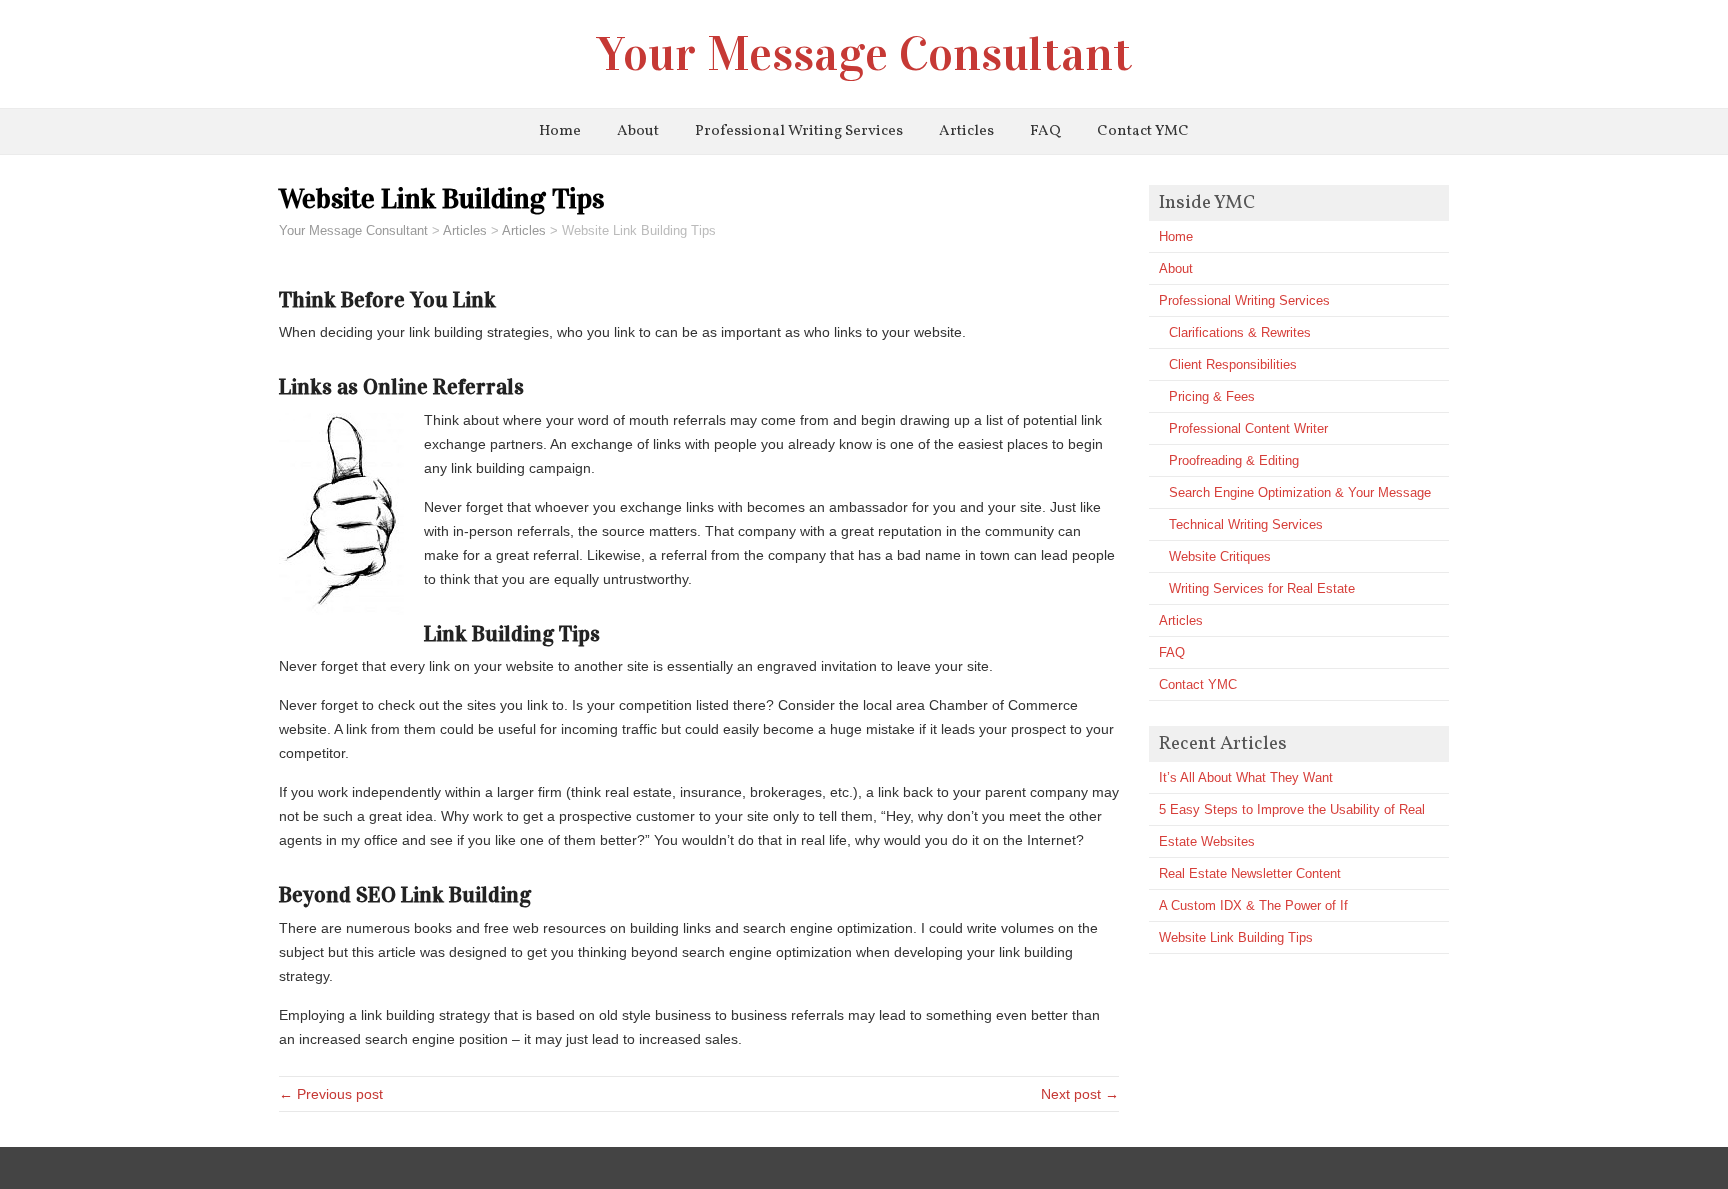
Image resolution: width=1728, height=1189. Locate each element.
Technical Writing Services (1246, 524)
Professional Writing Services (799, 131)
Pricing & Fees (1212, 396)
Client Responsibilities (1233, 364)
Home (560, 131)
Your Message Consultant (864, 54)
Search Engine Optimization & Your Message (1300, 492)
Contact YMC (1143, 131)
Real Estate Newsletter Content (1250, 873)
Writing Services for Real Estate (1262, 588)
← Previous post (331, 1094)
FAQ (1045, 131)
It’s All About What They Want (1246, 777)
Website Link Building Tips (1236, 937)
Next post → (1080, 1094)
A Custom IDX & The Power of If (1253, 905)
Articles (966, 131)
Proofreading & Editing (1234, 460)
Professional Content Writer (1248, 428)
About (638, 131)
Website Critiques (1220, 556)
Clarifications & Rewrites (1240, 332)
